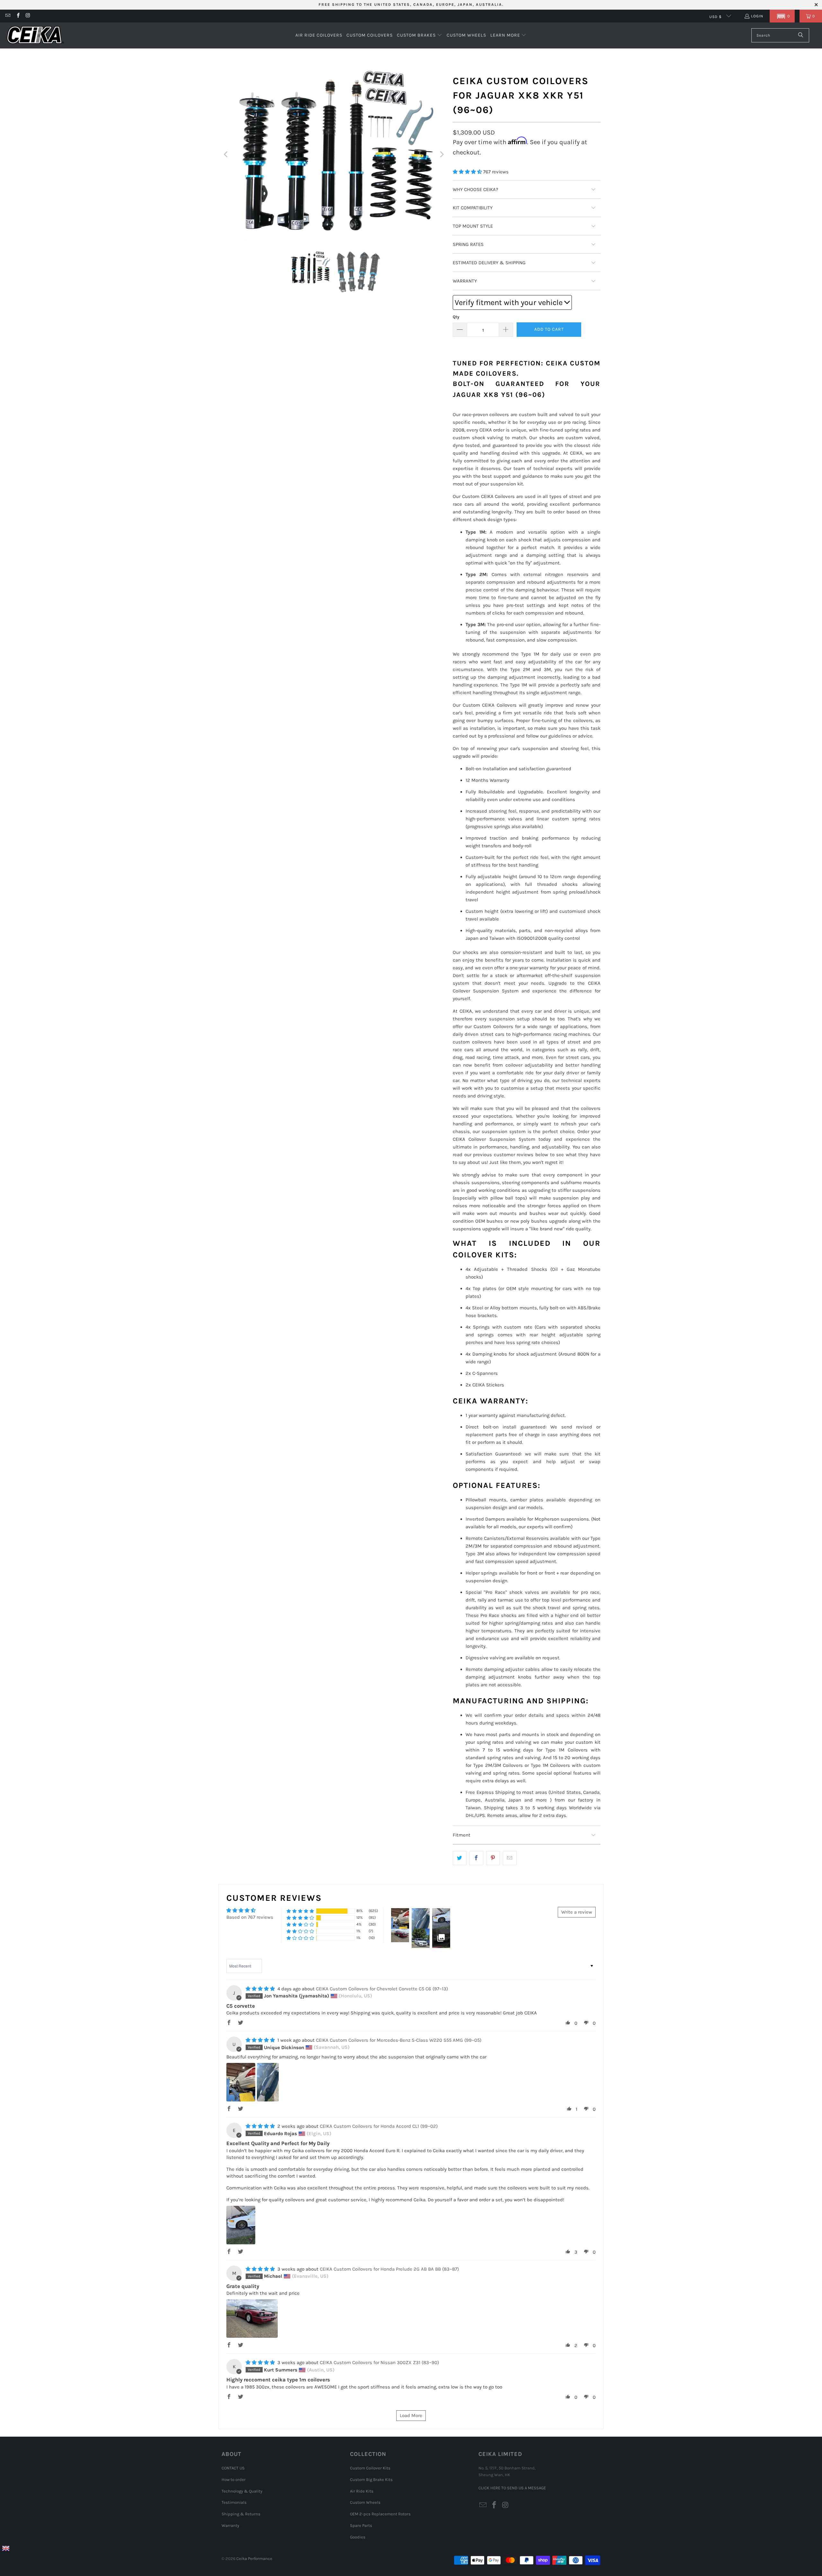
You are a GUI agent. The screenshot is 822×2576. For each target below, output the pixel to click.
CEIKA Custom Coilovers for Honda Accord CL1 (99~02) (379, 2126)
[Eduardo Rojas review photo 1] (241, 2225)
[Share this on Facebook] (476, 1858)
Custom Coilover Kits (370, 2468)
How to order (234, 2480)
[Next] (442, 154)
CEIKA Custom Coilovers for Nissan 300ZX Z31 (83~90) (379, 2362)
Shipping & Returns (241, 2514)
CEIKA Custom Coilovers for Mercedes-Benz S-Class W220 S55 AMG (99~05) (399, 2040)
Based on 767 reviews (250, 1917)
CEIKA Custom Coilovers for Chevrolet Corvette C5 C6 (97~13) (382, 1989)
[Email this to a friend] (510, 1858)
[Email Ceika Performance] (8, 16)
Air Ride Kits (362, 2491)
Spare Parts (361, 2525)
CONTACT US (233, 2468)
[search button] (801, 35)
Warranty (230, 2525)
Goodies (358, 2537)
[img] (260, 1989)
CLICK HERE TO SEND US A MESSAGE (512, 2488)
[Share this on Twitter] (460, 1858)
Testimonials (234, 2502)
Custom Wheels (365, 2502)
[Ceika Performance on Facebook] (17, 16)
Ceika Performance (254, 2559)
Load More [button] (411, 2415)
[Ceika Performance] (35, 35)
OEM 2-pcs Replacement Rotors (380, 2514)
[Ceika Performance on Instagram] (28, 16)
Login (757, 16)
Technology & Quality (242, 2491)
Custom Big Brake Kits (371, 2480)
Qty (456, 317)
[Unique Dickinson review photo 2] (268, 2082)
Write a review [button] (577, 1912)
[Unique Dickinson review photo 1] (241, 2082)
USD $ (716, 17)
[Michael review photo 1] (252, 2318)
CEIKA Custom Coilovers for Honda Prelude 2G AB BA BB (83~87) (389, 2269)
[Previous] (226, 154)
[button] (782, 16)
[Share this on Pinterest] (493, 1858)
